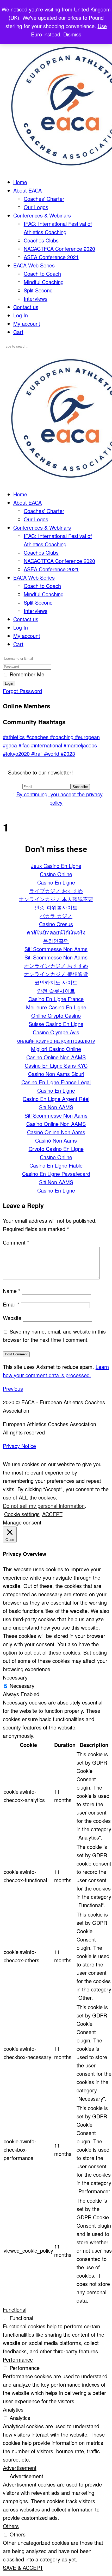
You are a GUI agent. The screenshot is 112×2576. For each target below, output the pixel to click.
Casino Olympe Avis (56, 1032)
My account (27, 323)
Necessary (22, 1686)
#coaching (63, 737)
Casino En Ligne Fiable (56, 1165)
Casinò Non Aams (56, 1140)
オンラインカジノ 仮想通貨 (56, 974)
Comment (16, 1242)
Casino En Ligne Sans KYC (56, 1065)
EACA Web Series (34, 265)
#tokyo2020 (17, 754)
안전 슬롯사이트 (56, 991)
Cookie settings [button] (22, 1514)
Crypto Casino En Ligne (56, 1149)
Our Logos (36, 207)
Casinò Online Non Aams (56, 1132)
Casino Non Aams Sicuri (56, 1074)
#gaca (11, 745)
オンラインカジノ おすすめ (56, 966)
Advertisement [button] (20, 2468)
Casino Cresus (56, 924)
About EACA (27, 190)
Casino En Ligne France (56, 999)
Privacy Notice (19, 1446)
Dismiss (72, 34)
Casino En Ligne (56, 882)
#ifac (25, 745)
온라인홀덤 (56, 941)
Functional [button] (15, 2309)
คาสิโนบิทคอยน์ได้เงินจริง (56, 932)
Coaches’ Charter (44, 199)
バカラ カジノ (56, 916)
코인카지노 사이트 (56, 982)
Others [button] (11, 2526)
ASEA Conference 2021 (51, 257)
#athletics (15, 737)
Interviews (36, 299)
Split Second (38, 290)
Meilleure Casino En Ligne (56, 1007)
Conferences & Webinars (42, 215)
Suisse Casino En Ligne (56, 1024)
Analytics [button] (13, 2409)
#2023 (68, 754)
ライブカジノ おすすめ (56, 891)
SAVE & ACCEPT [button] (23, 2568)
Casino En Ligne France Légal (56, 1082)
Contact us (26, 307)
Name (12, 1291)
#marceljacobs (80, 745)
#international (47, 745)
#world (52, 754)
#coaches (38, 737)
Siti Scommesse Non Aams (56, 949)
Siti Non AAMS (56, 1107)
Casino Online (56, 874)
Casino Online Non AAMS (56, 1057)
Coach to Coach (42, 274)
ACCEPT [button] (52, 1514)
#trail (38, 754)
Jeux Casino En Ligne (56, 866)
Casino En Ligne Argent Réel (56, 1099)
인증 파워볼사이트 (56, 907)
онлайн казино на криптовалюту (56, 1040)
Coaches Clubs (41, 240)
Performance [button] (18, 2359)
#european (87, 737)
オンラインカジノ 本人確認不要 (56, 899)
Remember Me (27, 674)
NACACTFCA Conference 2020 (59, 249)
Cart (18, 332)
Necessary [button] (15, 1677)
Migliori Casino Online (56, 1049)
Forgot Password (22, 691)
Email (11, 1304)
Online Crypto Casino (56, 1015)
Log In (21, 315)
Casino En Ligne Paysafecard (56, 1174)
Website (12, 1318)
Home (20, 182)
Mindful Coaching (44, 282)
